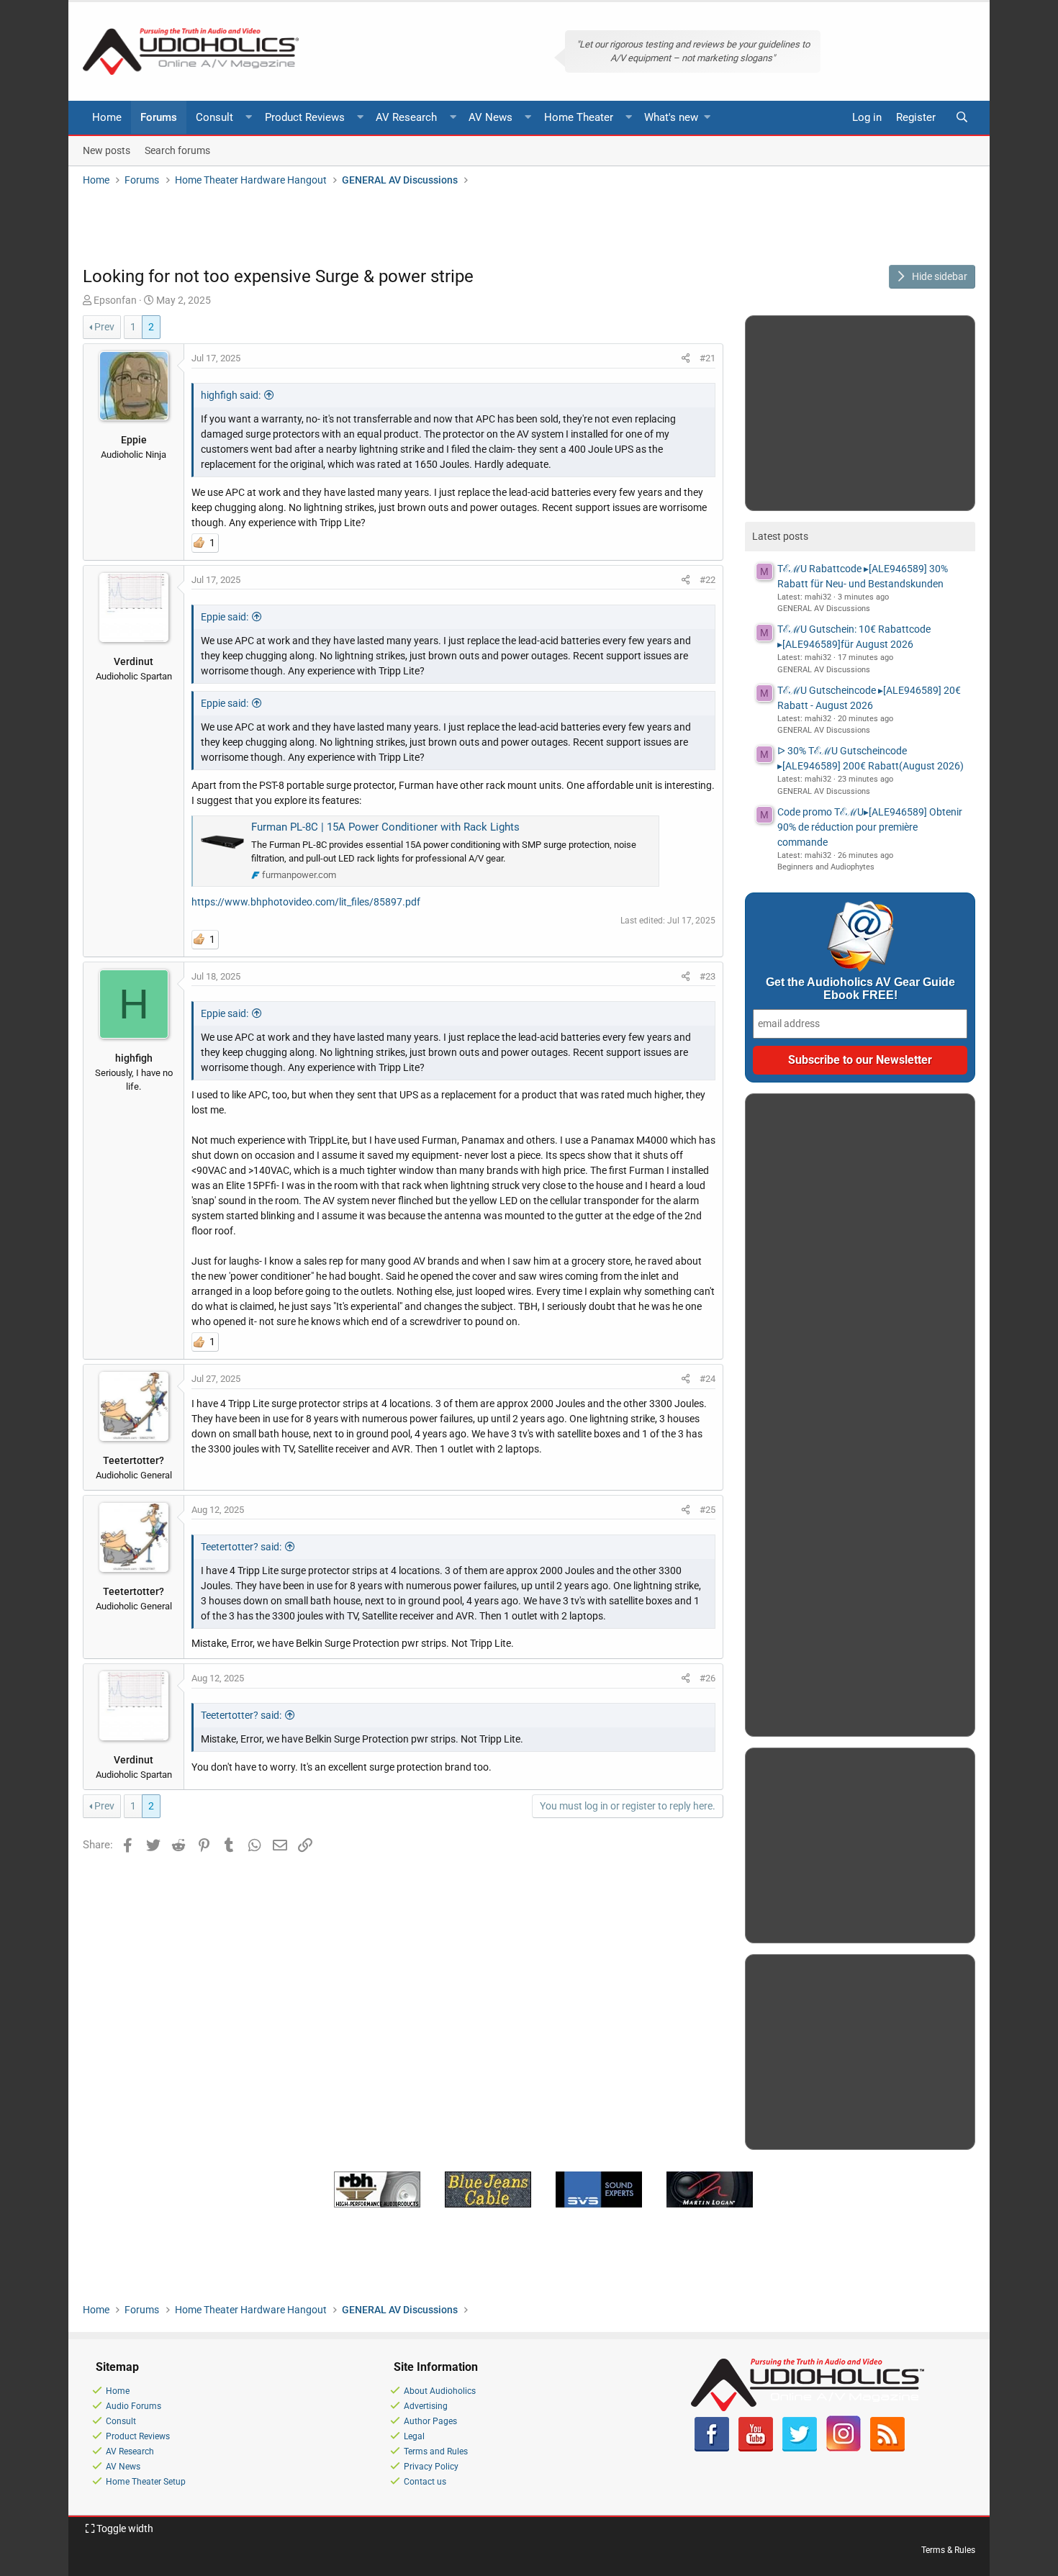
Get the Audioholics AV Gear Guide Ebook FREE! (860, 989)
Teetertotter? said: (241, 1547)
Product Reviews (305, 117)
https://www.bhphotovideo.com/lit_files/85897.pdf (306, 902)
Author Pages (430, 2421)
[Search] (962, 118)
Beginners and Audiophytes (826, 867)
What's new (671, 117)
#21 (707, 358)
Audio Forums (134, 2406)
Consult (214, 117)
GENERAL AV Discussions (824, 609)
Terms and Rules (436, 2451)
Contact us (425, 2482)
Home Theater (579, 117)
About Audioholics (440, 2391)
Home (107, 117)
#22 (707, 580)
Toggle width (124, 2528)
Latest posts (780, 536)
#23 (707, 976)
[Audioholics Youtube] (756, 2449)
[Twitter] (800, 2449)
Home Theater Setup (146, 2482)
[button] (249, 118)
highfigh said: (231, 395)
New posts (107, 150)
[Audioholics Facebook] (712, 2449)
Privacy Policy (431, 2467)
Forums (159, 117)
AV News (490, 117)
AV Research (406, 117)
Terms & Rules (948, 2550)
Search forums (177, 150)
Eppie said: (225, 617)
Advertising (426, 2406)
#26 (707, 1678)
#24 (707, 1379)
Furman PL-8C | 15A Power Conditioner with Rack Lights (385, 827)
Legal (414, 2436)
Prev (104, 327)
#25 (707, 1510)
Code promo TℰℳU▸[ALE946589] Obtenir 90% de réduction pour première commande (870, 827)
